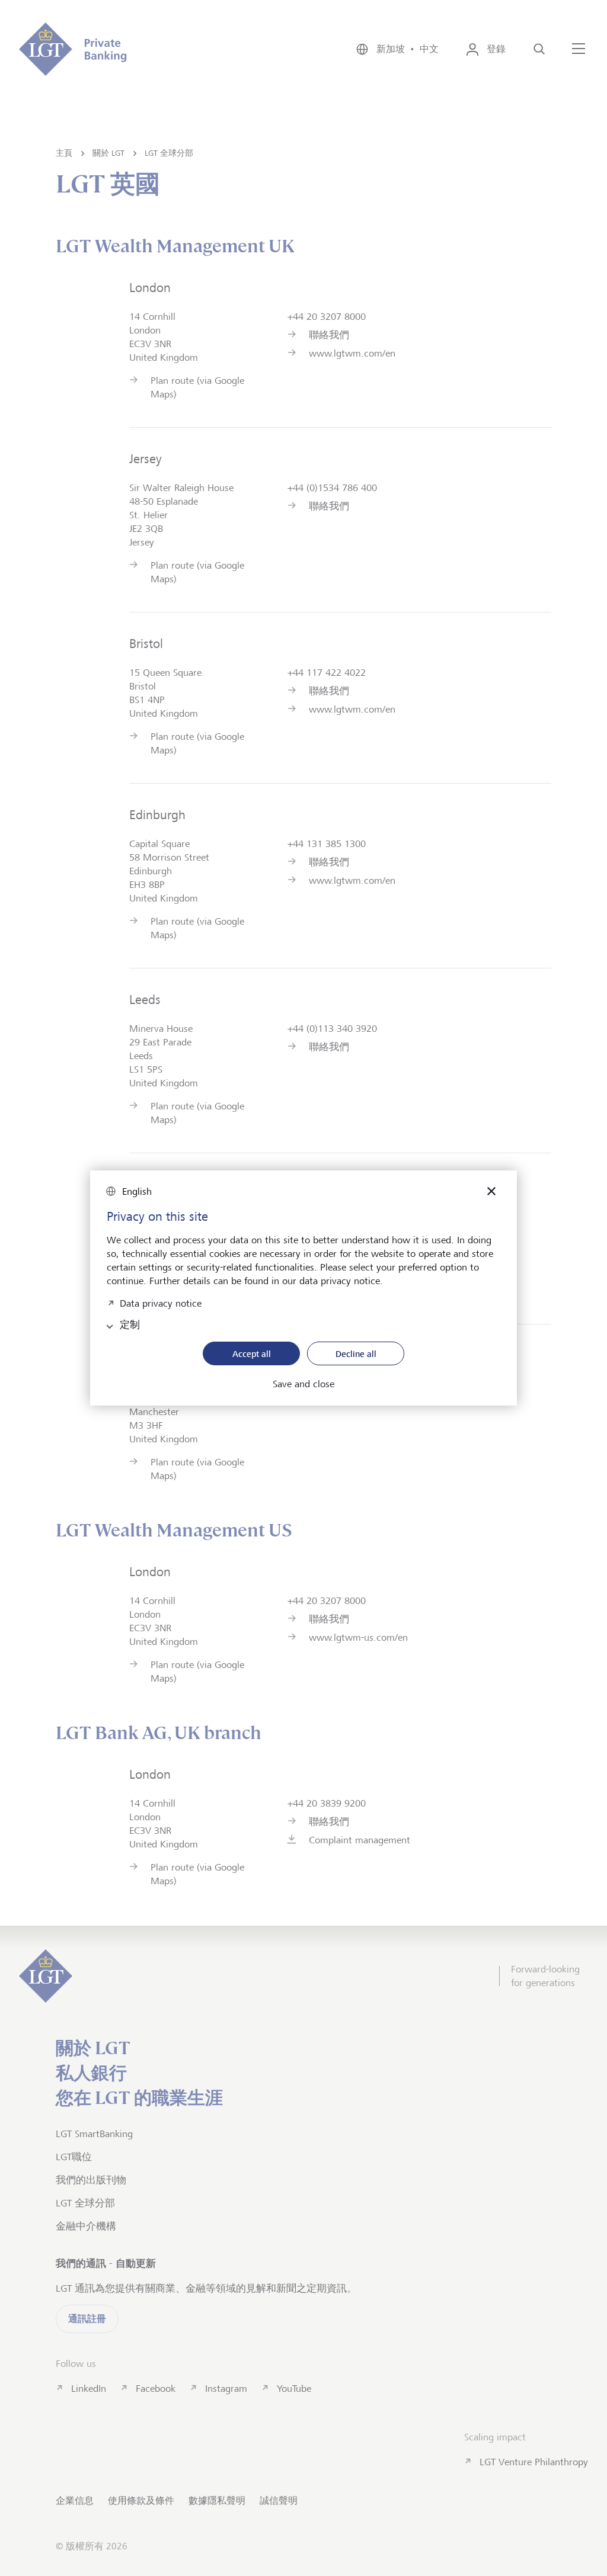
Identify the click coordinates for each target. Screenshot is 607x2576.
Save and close (303, 1384)
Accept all (252, 1354)
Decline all (356, 1354)
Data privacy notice (161, 1302)
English (137, 1191)
